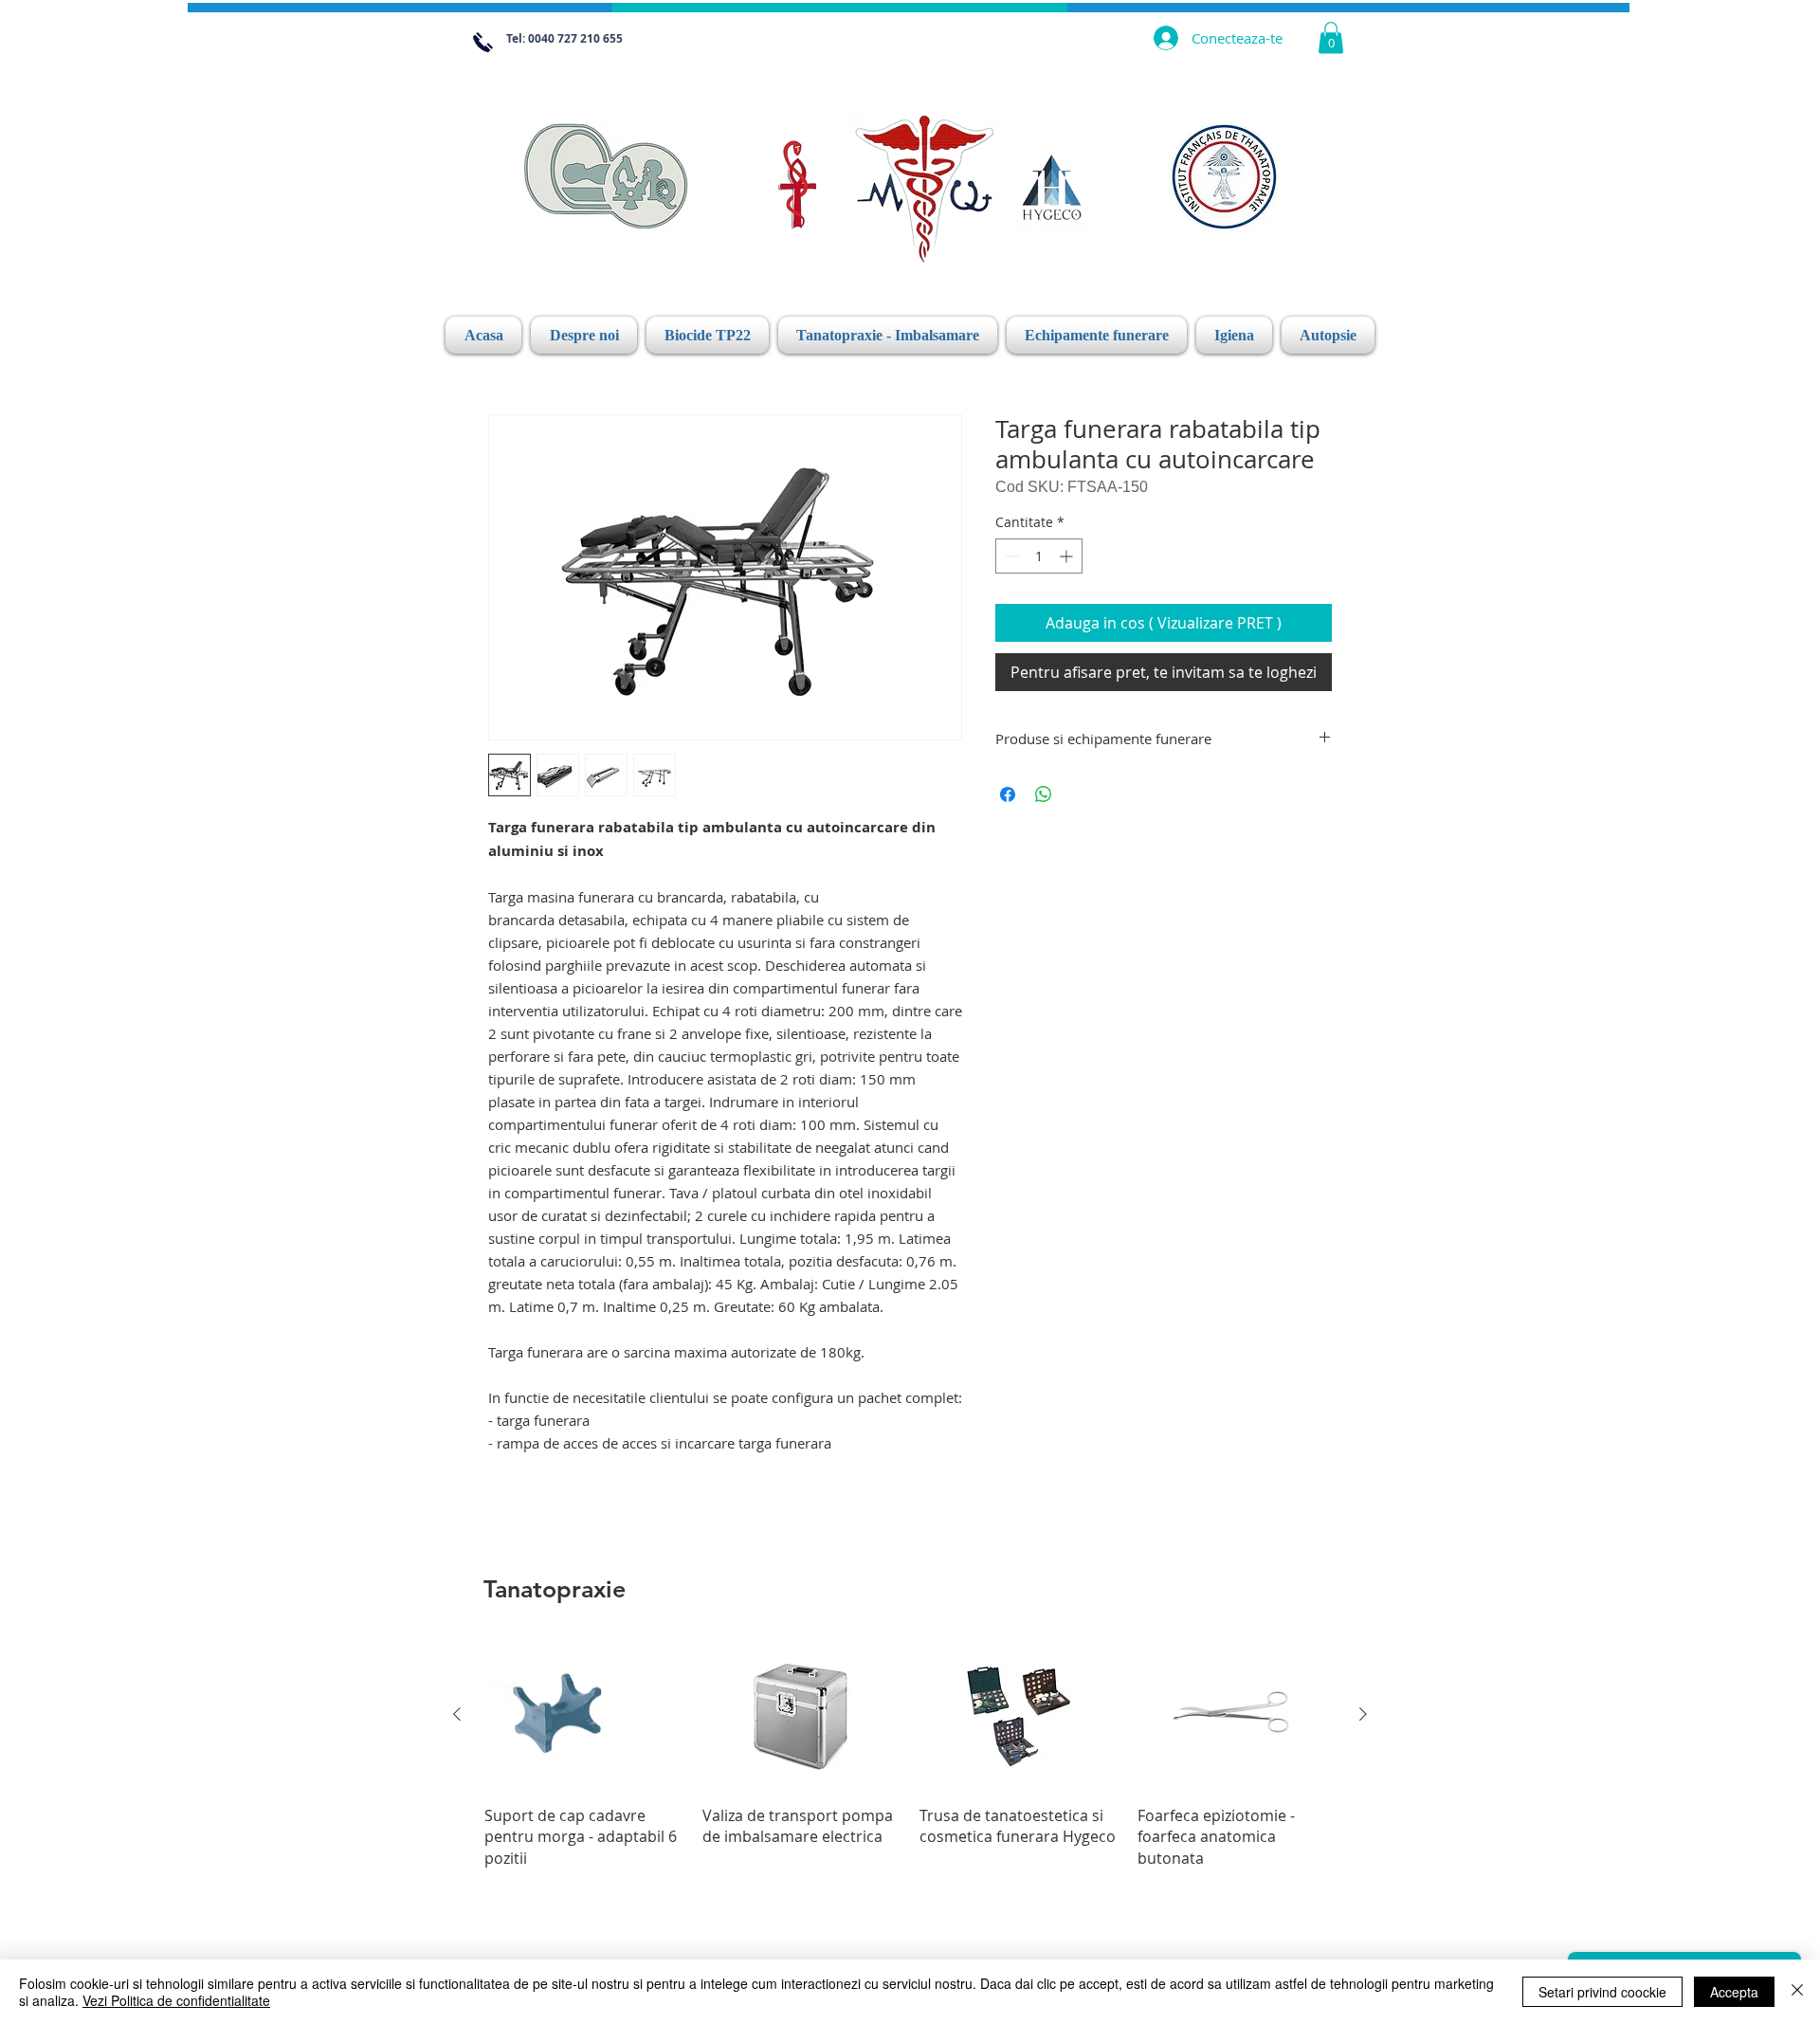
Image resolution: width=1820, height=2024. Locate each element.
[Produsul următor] (1363, 1714)
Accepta (1734, 1992)
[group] (910, 1755)
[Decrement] (1010, 556)
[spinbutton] (1039, 556)
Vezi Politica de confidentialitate (176, 2000)
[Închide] (1797, 1992)
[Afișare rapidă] (584, 1715)
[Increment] (1068, 556)
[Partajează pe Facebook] (1008, 794)
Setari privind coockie (1602, 1992)
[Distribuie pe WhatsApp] (1044, 794)
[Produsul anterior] (457, 1714)
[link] (1331, 37)
